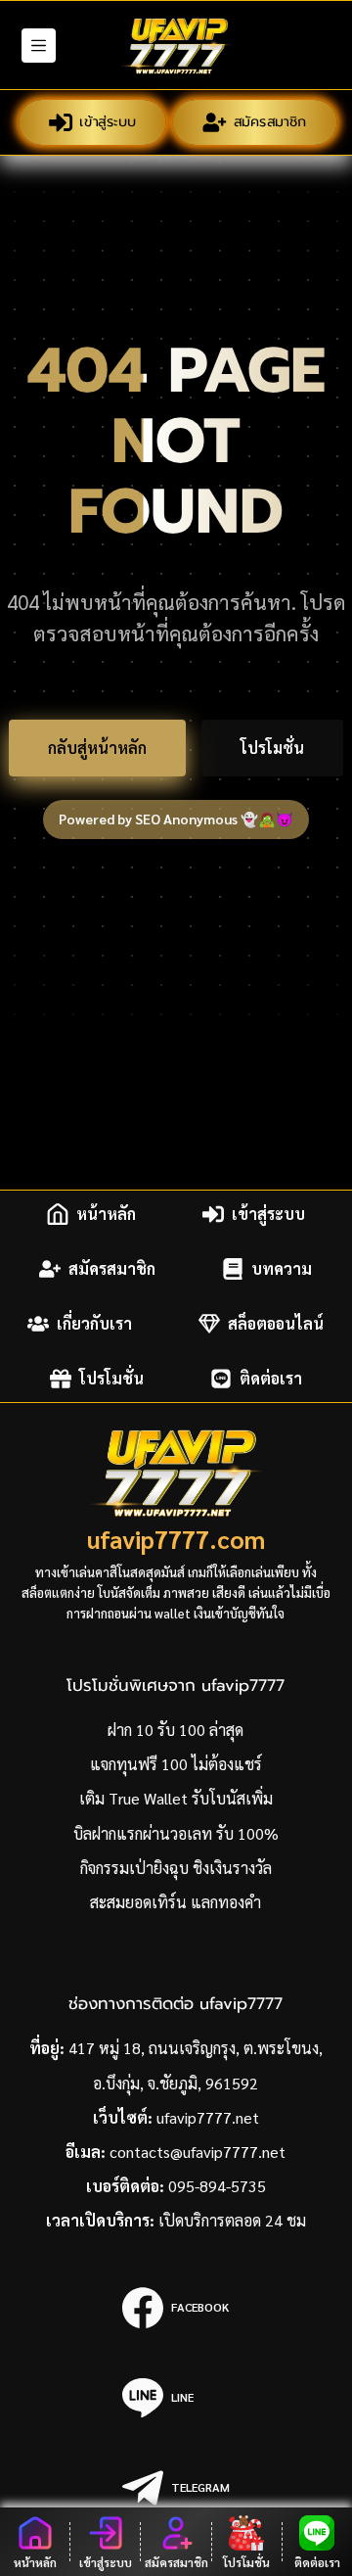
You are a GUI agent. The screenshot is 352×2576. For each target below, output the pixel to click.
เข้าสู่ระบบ (106, 121)
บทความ (282, 1268)
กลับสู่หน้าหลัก (97, 748)
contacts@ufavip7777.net (198, 2152)
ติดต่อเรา (271, 1378)
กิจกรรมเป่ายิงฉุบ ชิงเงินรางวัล (176, 1868)
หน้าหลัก (106, 1214)
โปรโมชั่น (272, 748)
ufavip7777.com (176, 1539)
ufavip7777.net (208, 2117)
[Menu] (39, 46)
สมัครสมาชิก (268, 121)
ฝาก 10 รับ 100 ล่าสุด (176, 1730)
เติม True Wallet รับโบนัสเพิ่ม (176, 1798)
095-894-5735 (217, 2186)
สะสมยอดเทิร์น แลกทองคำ (176, 1902)
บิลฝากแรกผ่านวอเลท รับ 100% (176, 1833)
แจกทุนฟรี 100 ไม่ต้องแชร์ (176, 1764)
